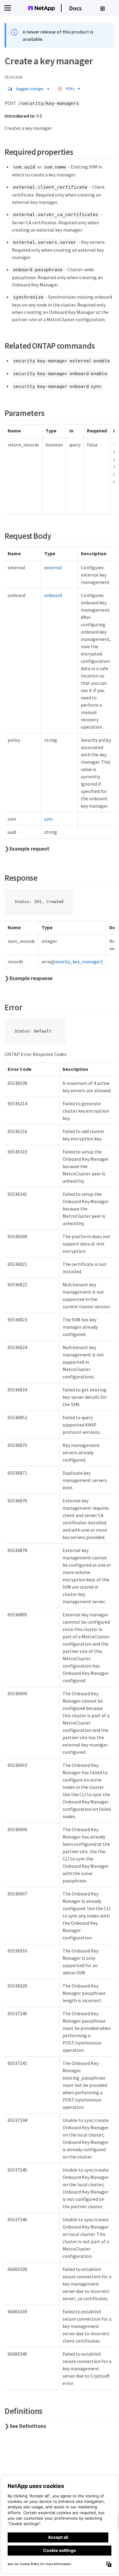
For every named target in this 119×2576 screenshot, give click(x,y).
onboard (53, 595)
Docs (75, 8)
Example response (31, 978)
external (53, 567)
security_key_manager (77, 961)
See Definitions (28, 2426)
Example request (29, 849)
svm (49, 819)
